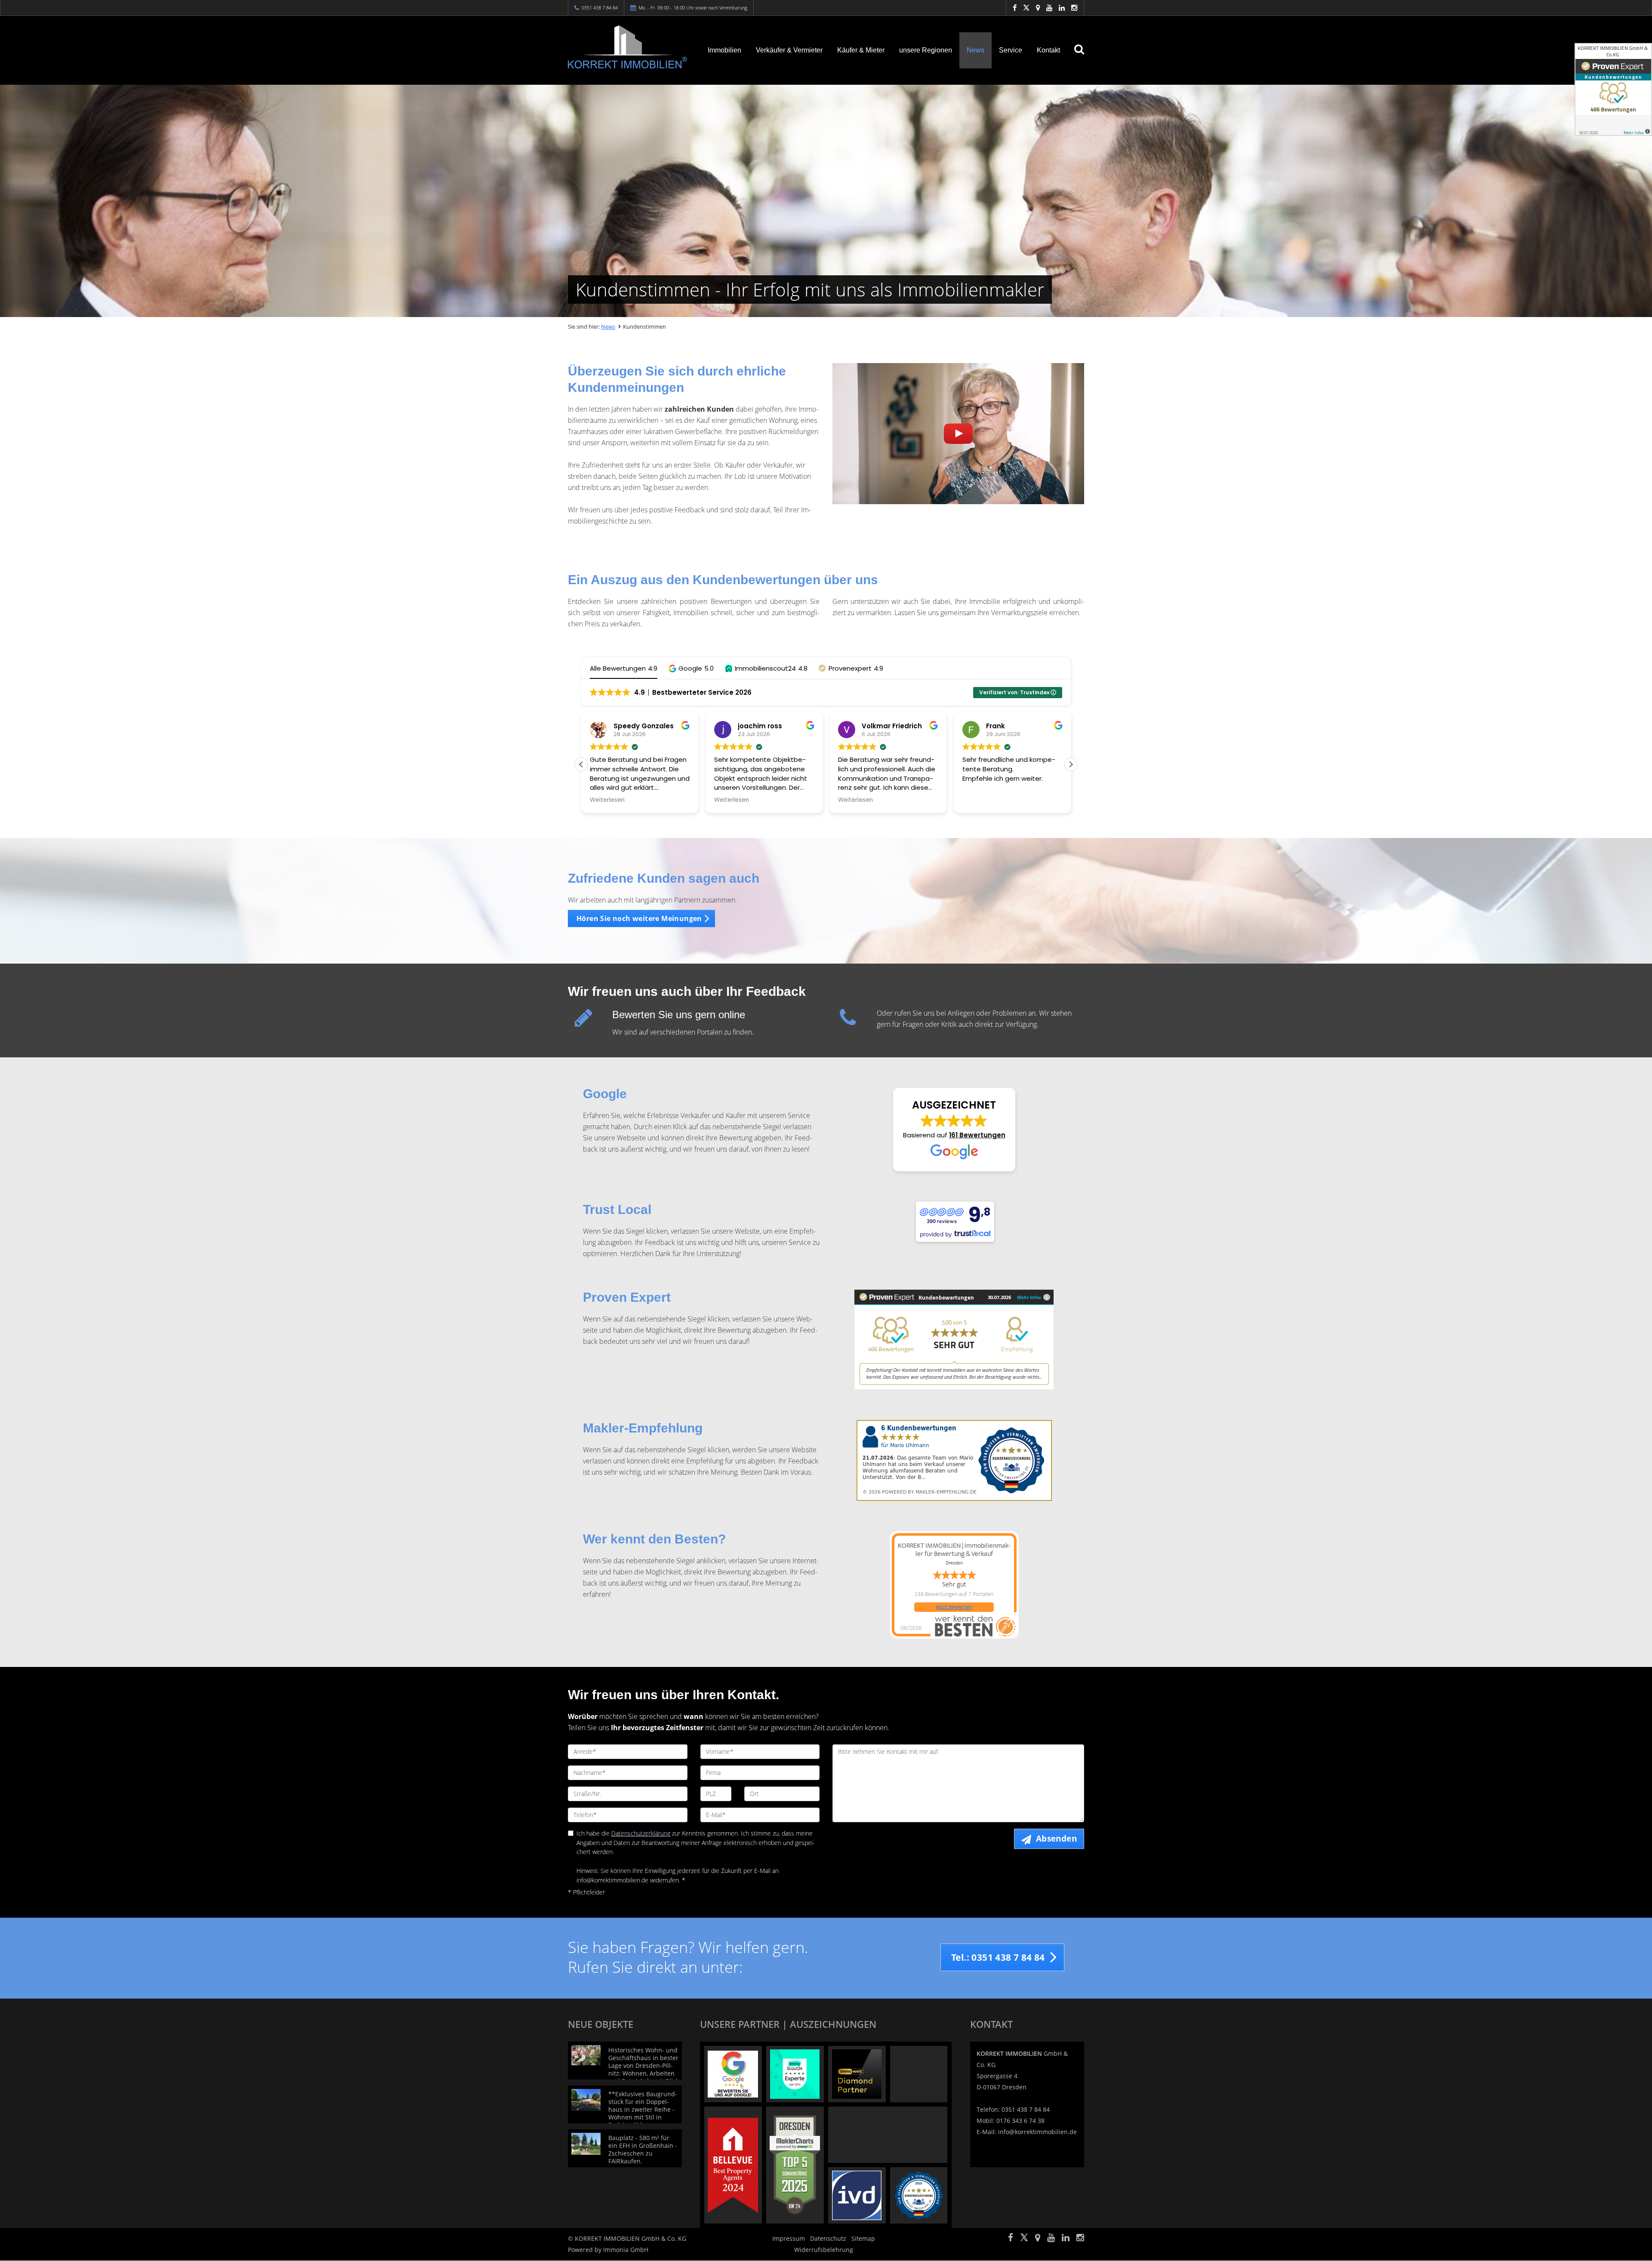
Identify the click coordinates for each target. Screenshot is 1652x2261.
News (975, 50)
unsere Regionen (926, 50)
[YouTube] (1049, 8)
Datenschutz (828, 2238)
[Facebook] (1015, 8)
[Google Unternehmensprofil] (1038, 8)
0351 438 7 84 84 (600, 8)
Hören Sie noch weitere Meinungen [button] (639, 918)
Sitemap (863, 2238)
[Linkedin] (1062, 8)
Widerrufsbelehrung (824, 2250)
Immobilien (724, 50)
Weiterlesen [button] (607, 800)
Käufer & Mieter (861, 50)
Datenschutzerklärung (641, 1833)
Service (1011, 50)
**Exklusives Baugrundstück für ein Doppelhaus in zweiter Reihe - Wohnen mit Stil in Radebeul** (643, 2109)
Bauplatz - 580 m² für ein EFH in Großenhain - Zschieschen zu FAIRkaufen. (643, 2149)
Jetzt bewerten (954, 1607)
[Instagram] (1074, 8)
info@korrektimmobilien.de (1037, 2132)
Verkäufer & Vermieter (789, 50)
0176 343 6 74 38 (1020, 2121)
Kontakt (1048, 50)
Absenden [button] (1056, 1839)
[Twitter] (1026, 8)
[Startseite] (628, 47)
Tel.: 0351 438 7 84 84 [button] (998, 1957)
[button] (691, 668)
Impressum (789, 2238)
